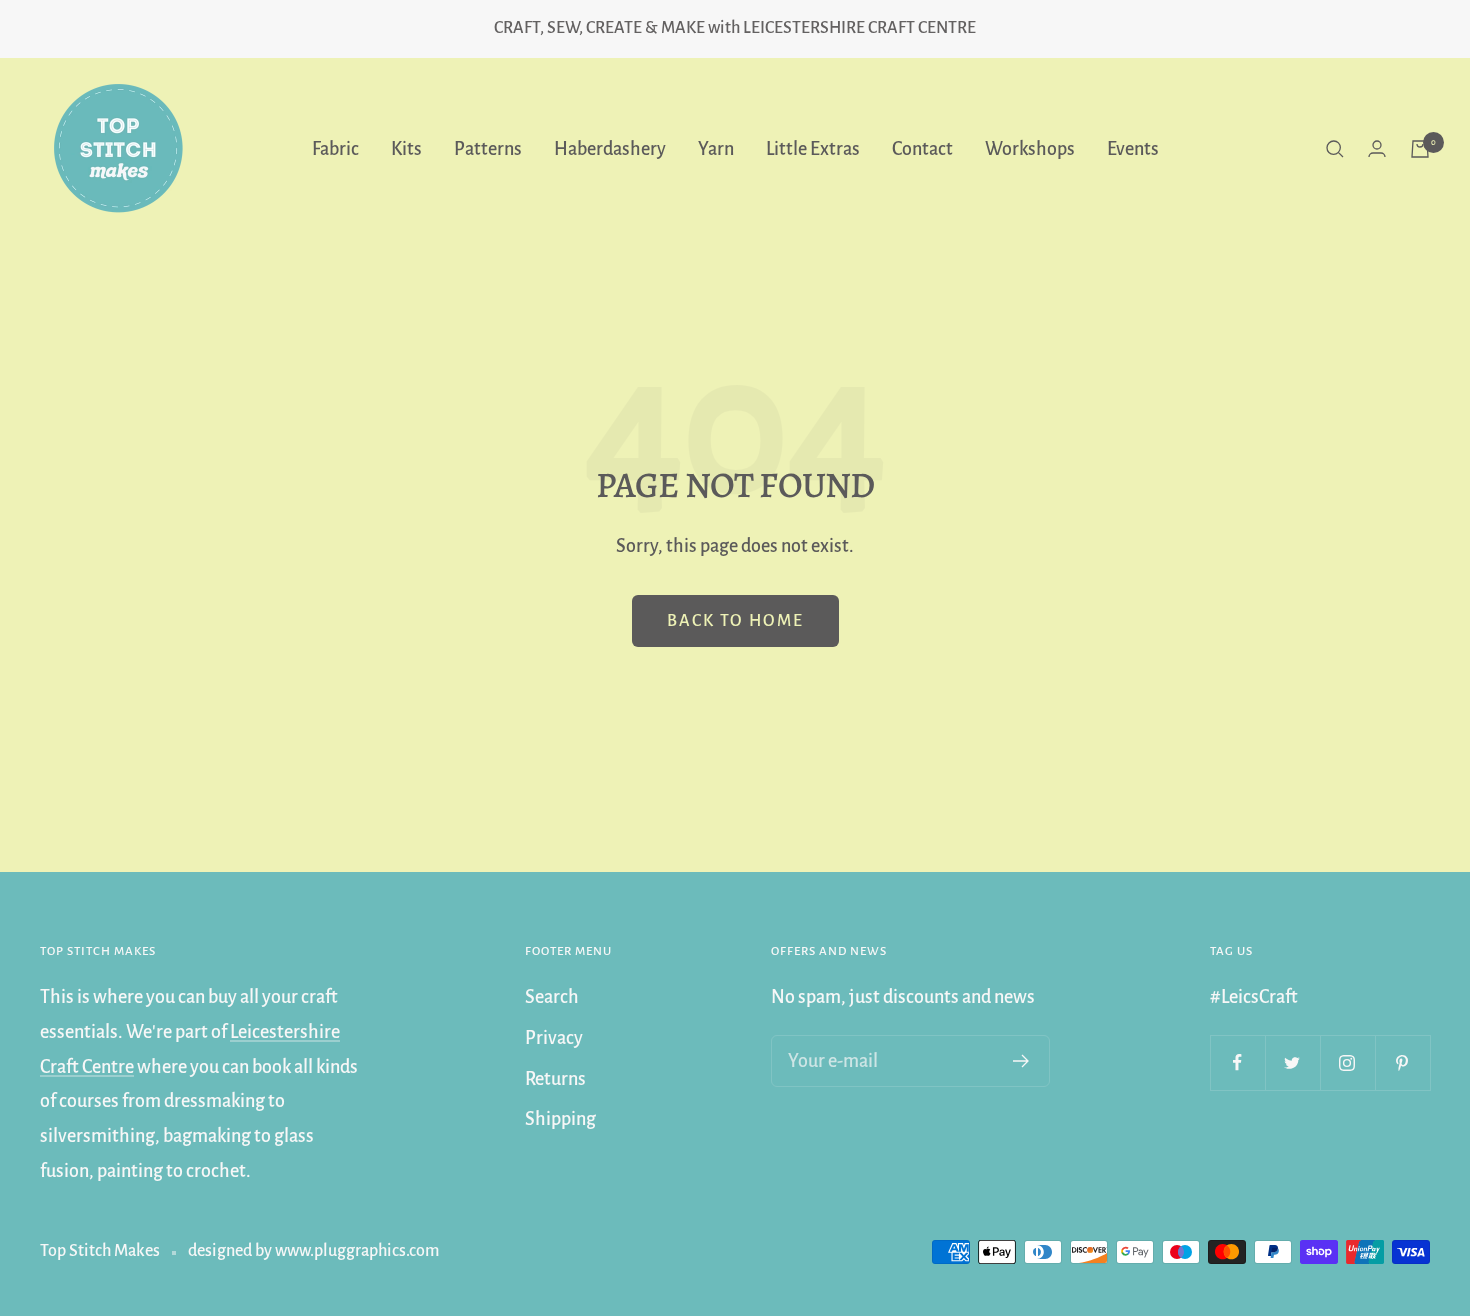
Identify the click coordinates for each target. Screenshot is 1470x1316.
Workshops (1030, 148)
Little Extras (813, 148)
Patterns (488, 148)
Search (552, 997)
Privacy (554, 1038)
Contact (922, 148)
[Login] (1377, 148)
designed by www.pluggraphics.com (313, 1251)
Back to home (735, 621)
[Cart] (1420, 149)
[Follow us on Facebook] (1237, 1062)
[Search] (1335, 149)
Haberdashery (610, 148)
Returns (555, 1079)
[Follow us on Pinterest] (1402, 1062)
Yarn (716, 148)
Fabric (335, 148)
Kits (406, 148)
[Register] (1021, 1061)
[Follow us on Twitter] (1292, 1062)
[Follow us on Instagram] (1347, 1062)
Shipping (560, 1119)
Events (1133, 148)
